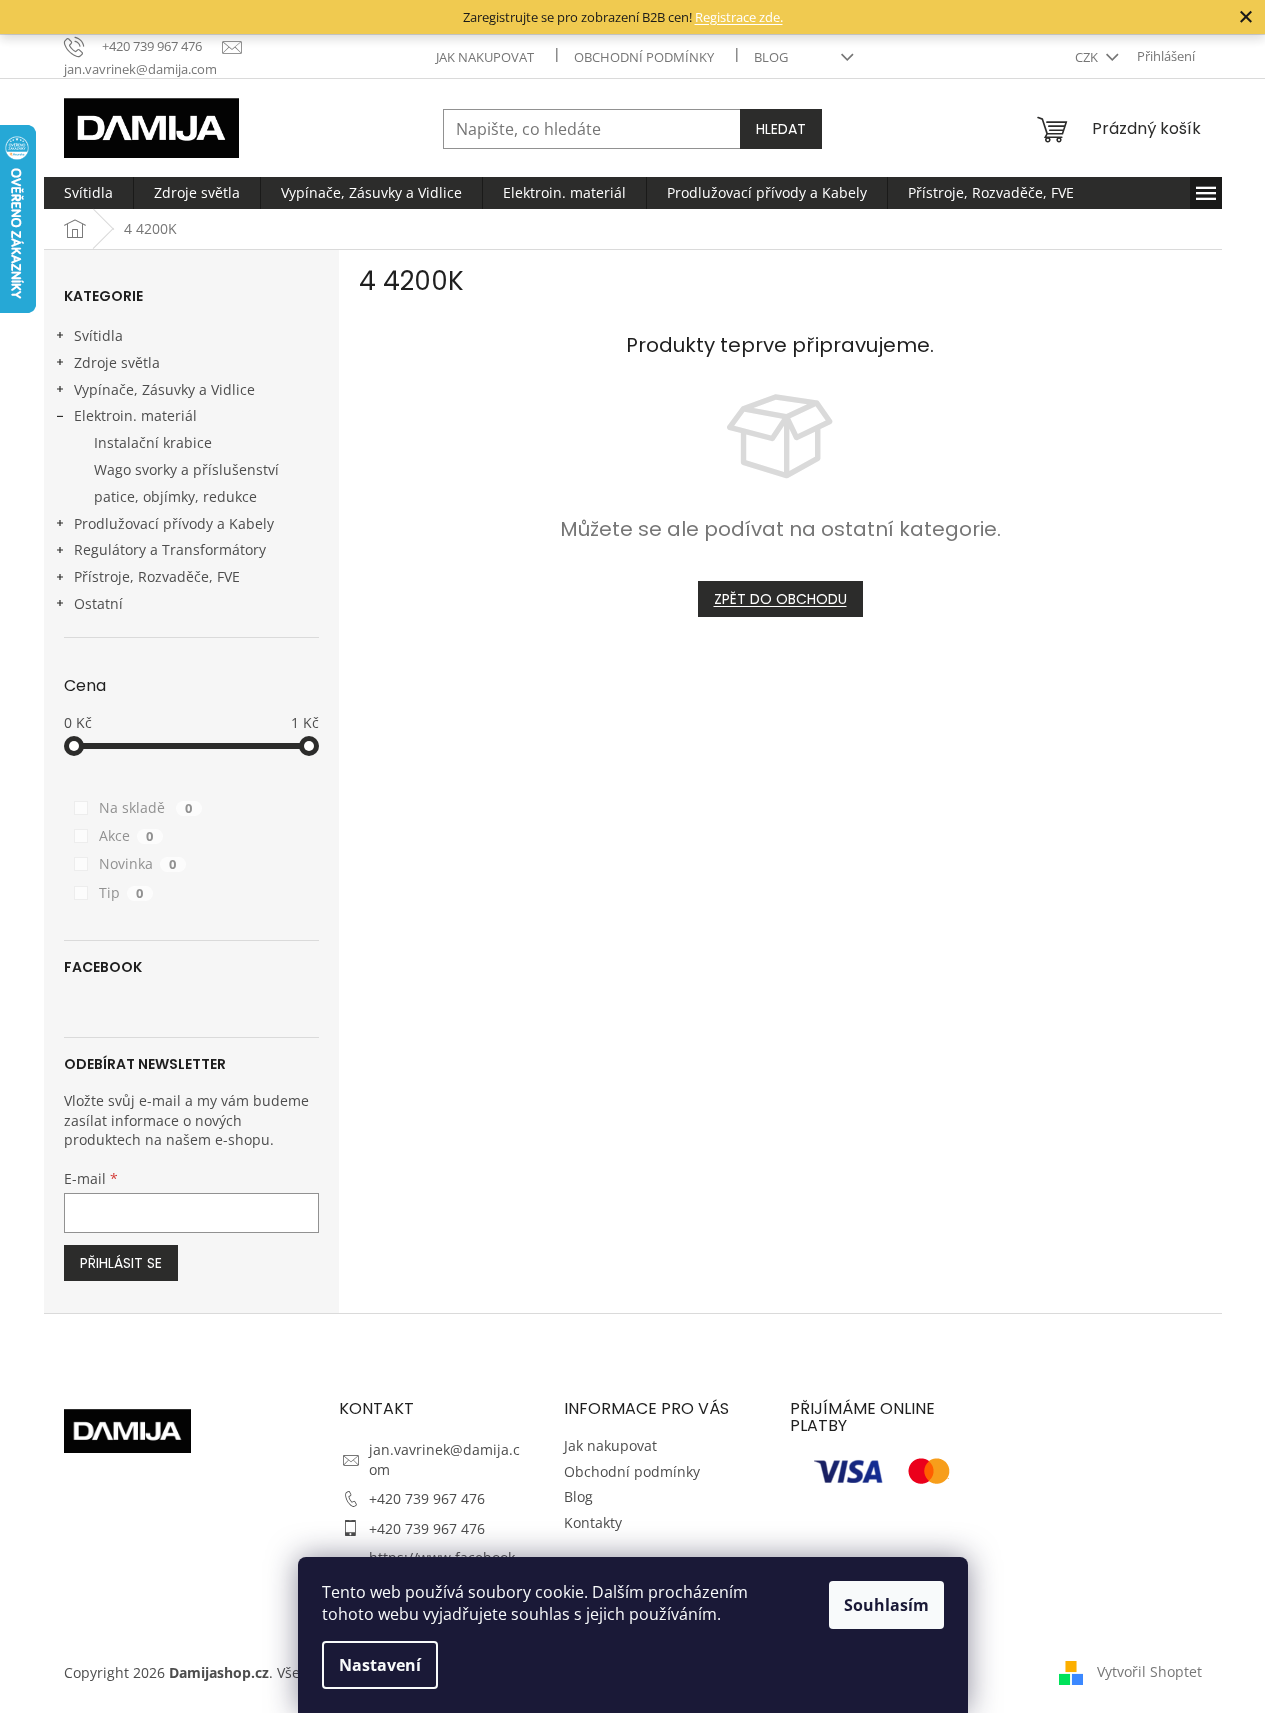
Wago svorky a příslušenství (186, 469)
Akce (126, 835)
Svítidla (98, 335)
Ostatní (98, 603)
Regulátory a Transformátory (170, 549)
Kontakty (593, 1522)
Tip (121, 892)
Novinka (138, 863)
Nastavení (380, 1665)
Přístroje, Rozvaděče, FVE (157, 576)
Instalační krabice (153, 442)
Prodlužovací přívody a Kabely (174, 523)
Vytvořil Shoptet (1149, 1670)
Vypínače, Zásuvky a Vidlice (164, 389)
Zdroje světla (117, 362)
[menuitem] (88, 193)
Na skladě (146, 807)
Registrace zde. (739, 17)
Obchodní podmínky (644, 57)
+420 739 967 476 (427, 1498)
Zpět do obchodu (780, 599)
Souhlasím (886, 1605)
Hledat (781, 129)
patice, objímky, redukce (175, 496)
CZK (1088, 57)
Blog (771, 57)
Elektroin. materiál (135, 415)
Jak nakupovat (485, 57)
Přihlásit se (121, 1263)
